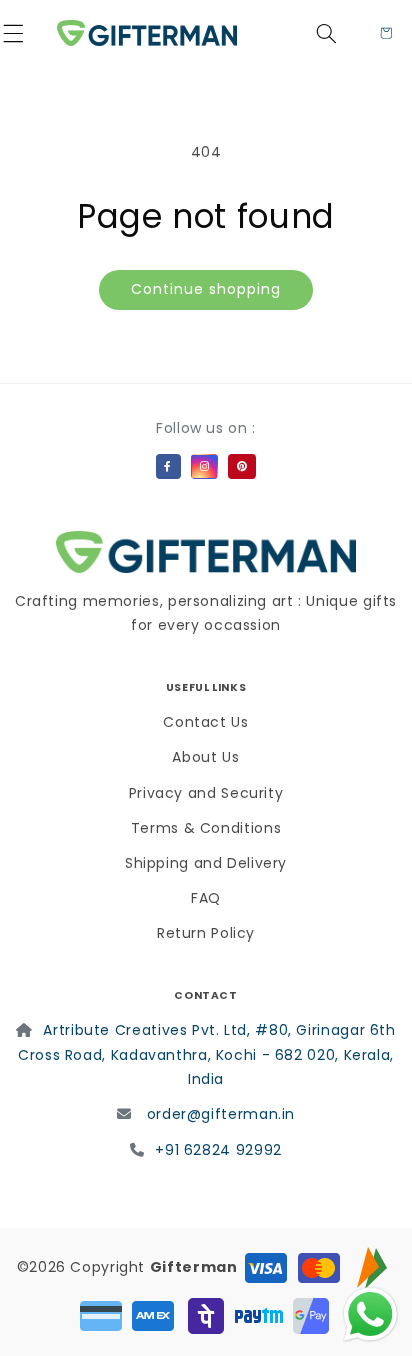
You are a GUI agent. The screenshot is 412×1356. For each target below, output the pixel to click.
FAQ (206, 898)
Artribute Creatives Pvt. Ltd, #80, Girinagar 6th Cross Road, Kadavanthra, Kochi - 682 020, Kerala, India (207, 1054)
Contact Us (205, 722)
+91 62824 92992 (218, 1150)
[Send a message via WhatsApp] (370, 1314)
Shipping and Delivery (206, 863)
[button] (26, 33)
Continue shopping (206, 289)
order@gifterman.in (221, 1114)
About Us (205, 757)
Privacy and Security (206, 793)
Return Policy (206, 933)
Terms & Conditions (206, 828)
